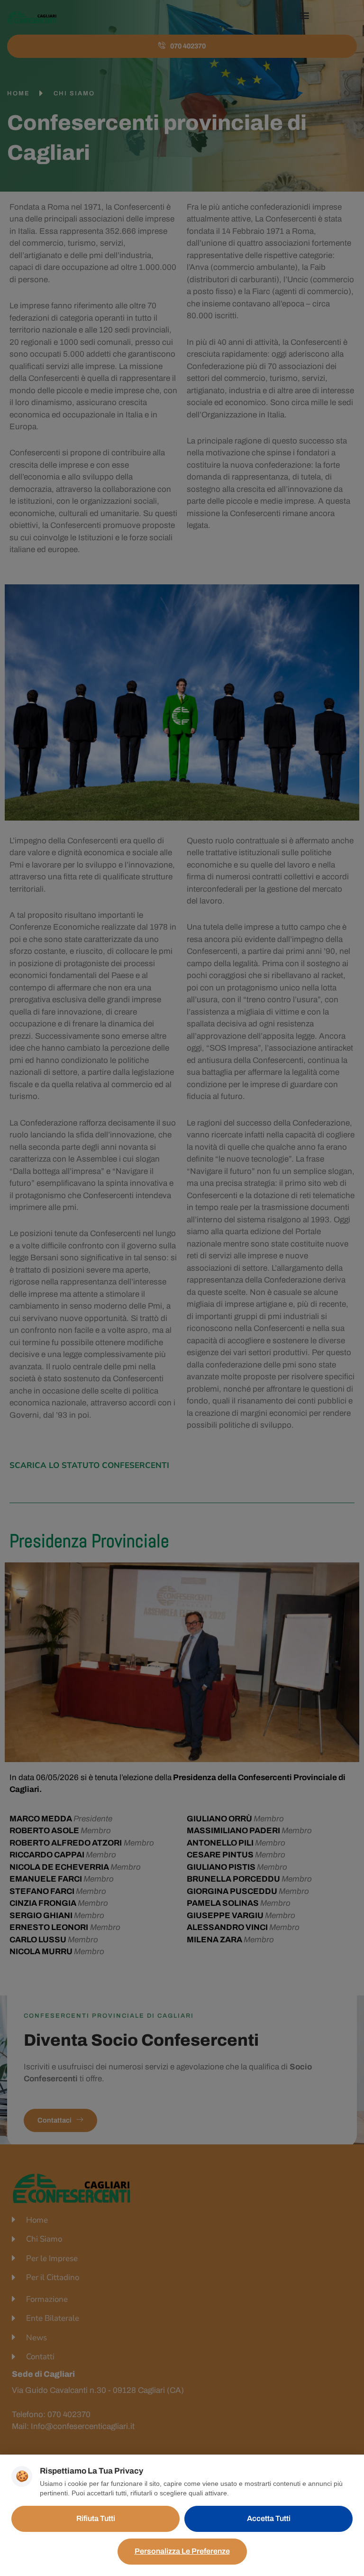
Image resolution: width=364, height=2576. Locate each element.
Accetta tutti (269, 2518)
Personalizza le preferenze (182, 2551)
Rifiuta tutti (96, 2518)
